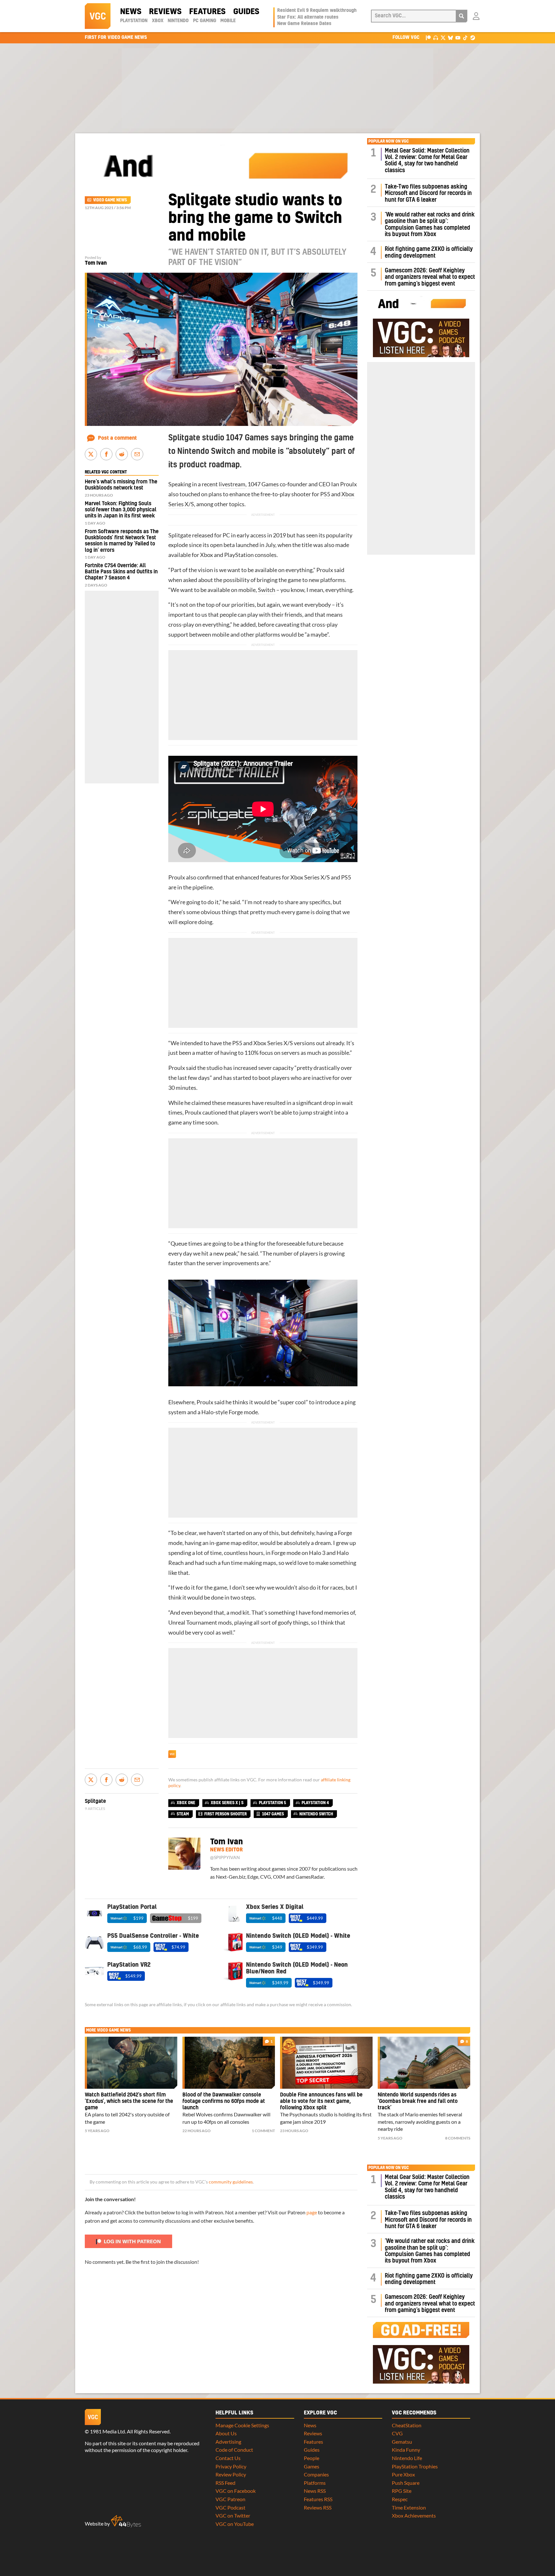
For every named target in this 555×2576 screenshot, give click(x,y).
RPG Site (402, 2491)
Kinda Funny (406, 2450)
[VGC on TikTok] (465, 37)
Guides (246, 12)
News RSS (315, 2491)
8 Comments (458, 2138)
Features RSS (318, 2499)
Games (312, 2466)
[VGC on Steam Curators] (473, 37)
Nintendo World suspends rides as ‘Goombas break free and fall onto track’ (418, 2101)
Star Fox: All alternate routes (308, 17)
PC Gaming (205, 21)
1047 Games (263, 484)
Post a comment (117, 438)
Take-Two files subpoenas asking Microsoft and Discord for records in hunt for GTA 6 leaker (428, 193)
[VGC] (98, 16)
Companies (316, 2474)
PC (226, 535)
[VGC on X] (443, 37)
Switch (267, 590)
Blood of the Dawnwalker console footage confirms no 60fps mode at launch (224, 2101)
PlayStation (134, 21)
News (131, 12)
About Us (226, 2433)
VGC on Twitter (233, 2515)
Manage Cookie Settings (242, 2425)
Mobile (228, 21)
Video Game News (110, 200)
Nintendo (178, 21)
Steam (183, 1814)
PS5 (325, 494)
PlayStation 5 (273, 1803)
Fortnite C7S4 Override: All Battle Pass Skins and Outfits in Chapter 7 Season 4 (121, 572)
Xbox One (186, 1803)
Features (207, 12)
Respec (400, 2499)
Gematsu (402, 2442)
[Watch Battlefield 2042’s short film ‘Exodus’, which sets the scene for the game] (131, 2063)
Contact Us (228, 2458)
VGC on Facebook (236, 2491)
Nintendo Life (407, 2458)
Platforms (315, 2483)
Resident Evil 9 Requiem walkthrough (317, 11)
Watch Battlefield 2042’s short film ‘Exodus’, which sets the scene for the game (129, 2101)
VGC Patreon (230, 2499)
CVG (397, 2433)
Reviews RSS (318, 2507)
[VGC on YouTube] (458, 37)
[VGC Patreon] (428, 37)
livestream (232, 484)
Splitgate (180, 535)
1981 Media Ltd (107, 2431)
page (312, 2212)
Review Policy (231, 2474)
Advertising (228, 2442)
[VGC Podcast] (436, 37)
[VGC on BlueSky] (450, 37)
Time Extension (409, 2507)
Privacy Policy (231, 2466)
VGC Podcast (230, 2507)
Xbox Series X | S (227, 1803)
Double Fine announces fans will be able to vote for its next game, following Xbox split (321, 2101)
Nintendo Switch (316, 1814)
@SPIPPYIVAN (225, 1857)
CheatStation (407, 2425)
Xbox (158, 21)
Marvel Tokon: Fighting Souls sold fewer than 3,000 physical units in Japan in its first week (121, 510)
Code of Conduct (234, 2450)
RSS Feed (225, 2483)
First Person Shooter (225, 1814)
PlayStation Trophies (415, 2466)
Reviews (165, 12)
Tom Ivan (96, 263)
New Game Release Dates (304, 24)
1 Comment (263, 2131)
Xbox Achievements (414, 2515)
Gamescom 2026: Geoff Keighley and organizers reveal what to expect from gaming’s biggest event (430, 277)
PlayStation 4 (315, 1803)
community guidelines (231, 2182)
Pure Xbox (403, 2474)
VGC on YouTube (235, 2524)
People (312, 2458)
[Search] (462, 16)
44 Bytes (126, 2521)
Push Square (406, 2483)
